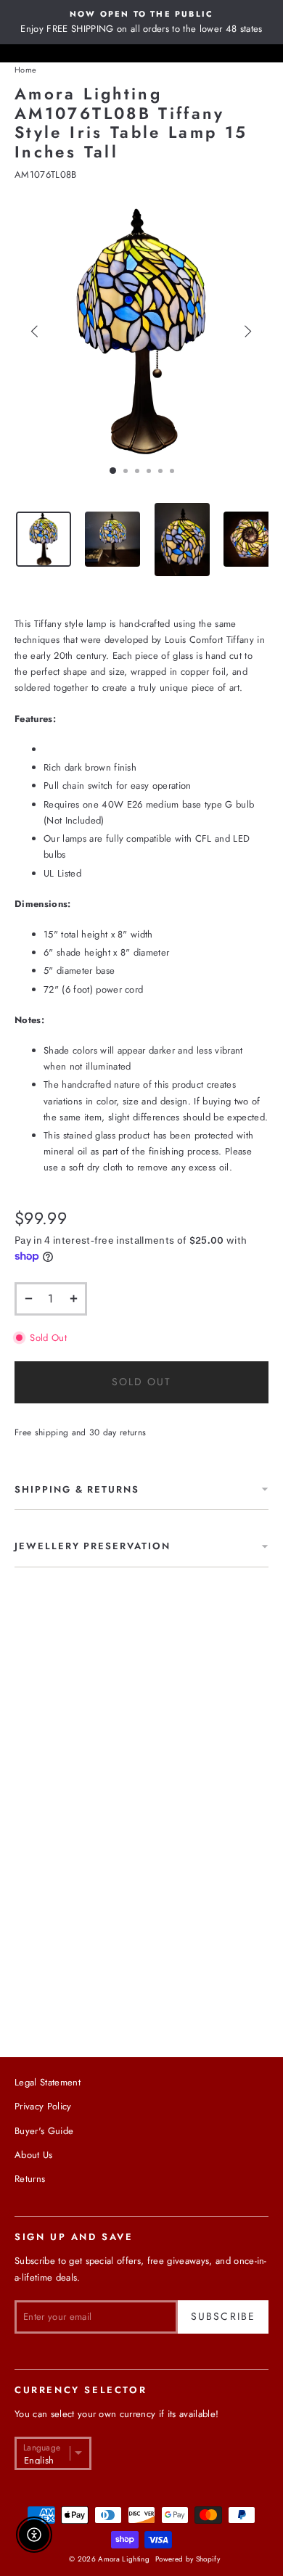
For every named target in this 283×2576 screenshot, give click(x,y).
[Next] (248, 331)
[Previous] (35, 331)
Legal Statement (48, 2082)
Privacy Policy (43, 2106)
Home (25, 70)
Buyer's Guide (44, 2131)
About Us (34, 2155)
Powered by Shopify (188, 2559)
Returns (30, 2179)
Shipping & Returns (77, 1489)
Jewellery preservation (93, 1546)
